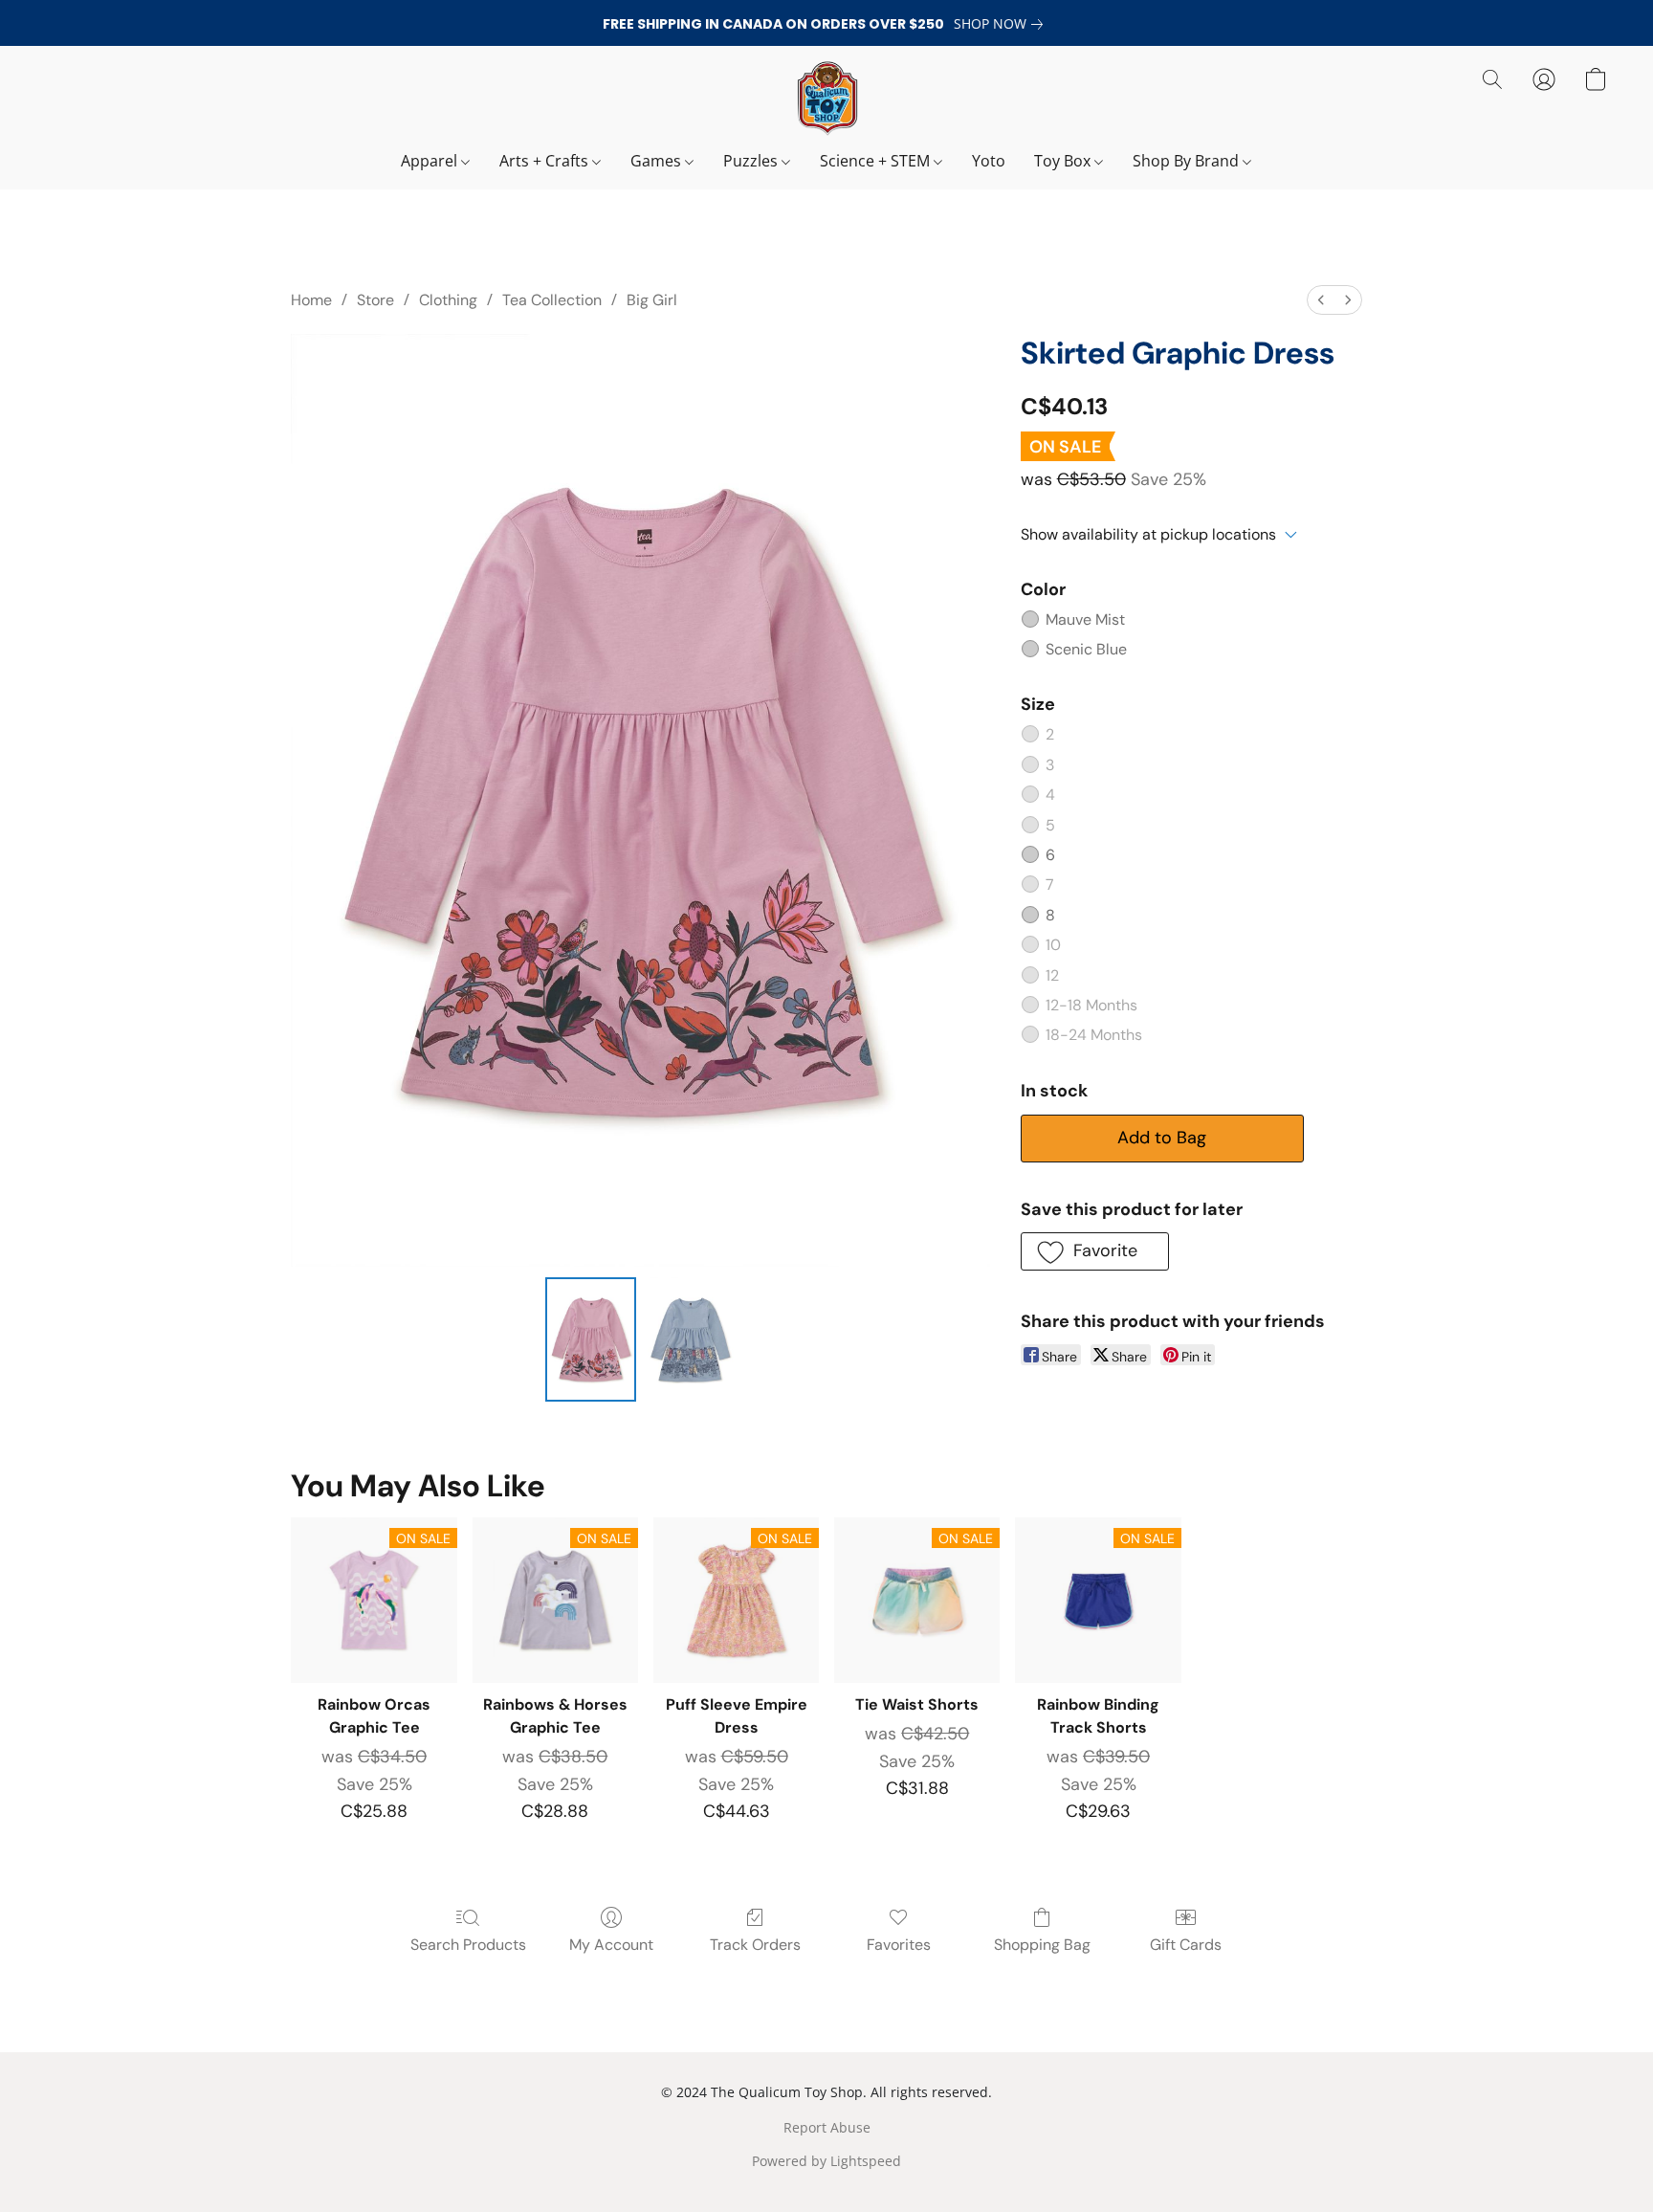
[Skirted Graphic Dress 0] (591, 1339)
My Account (611, 1945)
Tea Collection (552, 300)
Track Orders (755, 1945)
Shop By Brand (1188, 161)
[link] (1002, 24)
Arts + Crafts (546, 161)
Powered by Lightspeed (826, 2161)
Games (658, 161)
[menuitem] (1321, 300)
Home (311, 300)
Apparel (431, 161)
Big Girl (652, 300)
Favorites (899, 1945)
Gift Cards (1186, 1945)
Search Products (468, 1945)
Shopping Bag (1042, 1945)
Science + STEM (877, 161)
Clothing (448, 300)
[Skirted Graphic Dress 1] (690, 1339)
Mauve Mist (1085, 619)
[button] (826, 99)
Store (375, 300)
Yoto (989, 161)
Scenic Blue (1086, 649)
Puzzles (752, 161)
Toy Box (1064, 161)
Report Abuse (827, 2127)
